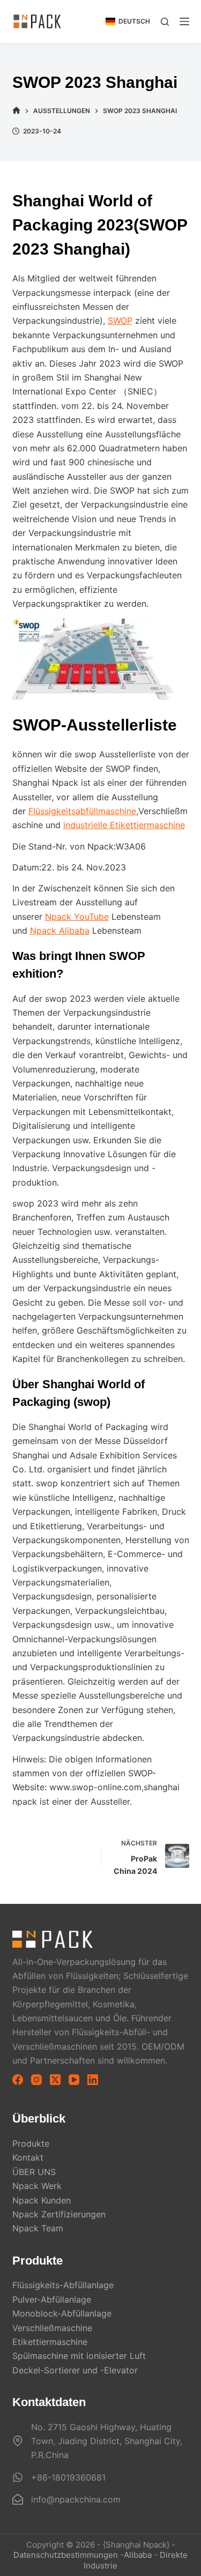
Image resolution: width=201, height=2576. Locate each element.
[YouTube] (74, 2080)
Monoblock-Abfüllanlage (62, 2313)
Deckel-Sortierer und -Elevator (75, 2370)
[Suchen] (165, 22)
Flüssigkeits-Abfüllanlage (63, 2285)
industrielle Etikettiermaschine (124, 825)
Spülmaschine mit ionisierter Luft (79, 2356)
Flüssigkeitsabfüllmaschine (82, 811)
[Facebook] (18, 2080)
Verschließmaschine (52, 2328)
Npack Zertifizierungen (59, 2214)
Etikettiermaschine (50, 2342)
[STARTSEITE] (16, 111)
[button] (128, 21)
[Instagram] (36, 2080)
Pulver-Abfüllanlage (52, 2299)
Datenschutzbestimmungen (66, 2555)
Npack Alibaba (60, 930)
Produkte (31, 2143)
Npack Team (38, 2228)
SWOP (120, 321)
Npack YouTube (77, 917)
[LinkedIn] (93, 2080)
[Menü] (184, 21)
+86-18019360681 (68, 2477)
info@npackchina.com (76, 2499)
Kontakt (28, 2157)
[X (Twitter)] (55, 2080)
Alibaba (138, 2555)
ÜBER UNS (34, 2172)
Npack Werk (37, 2186)
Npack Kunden (42, 2200)
